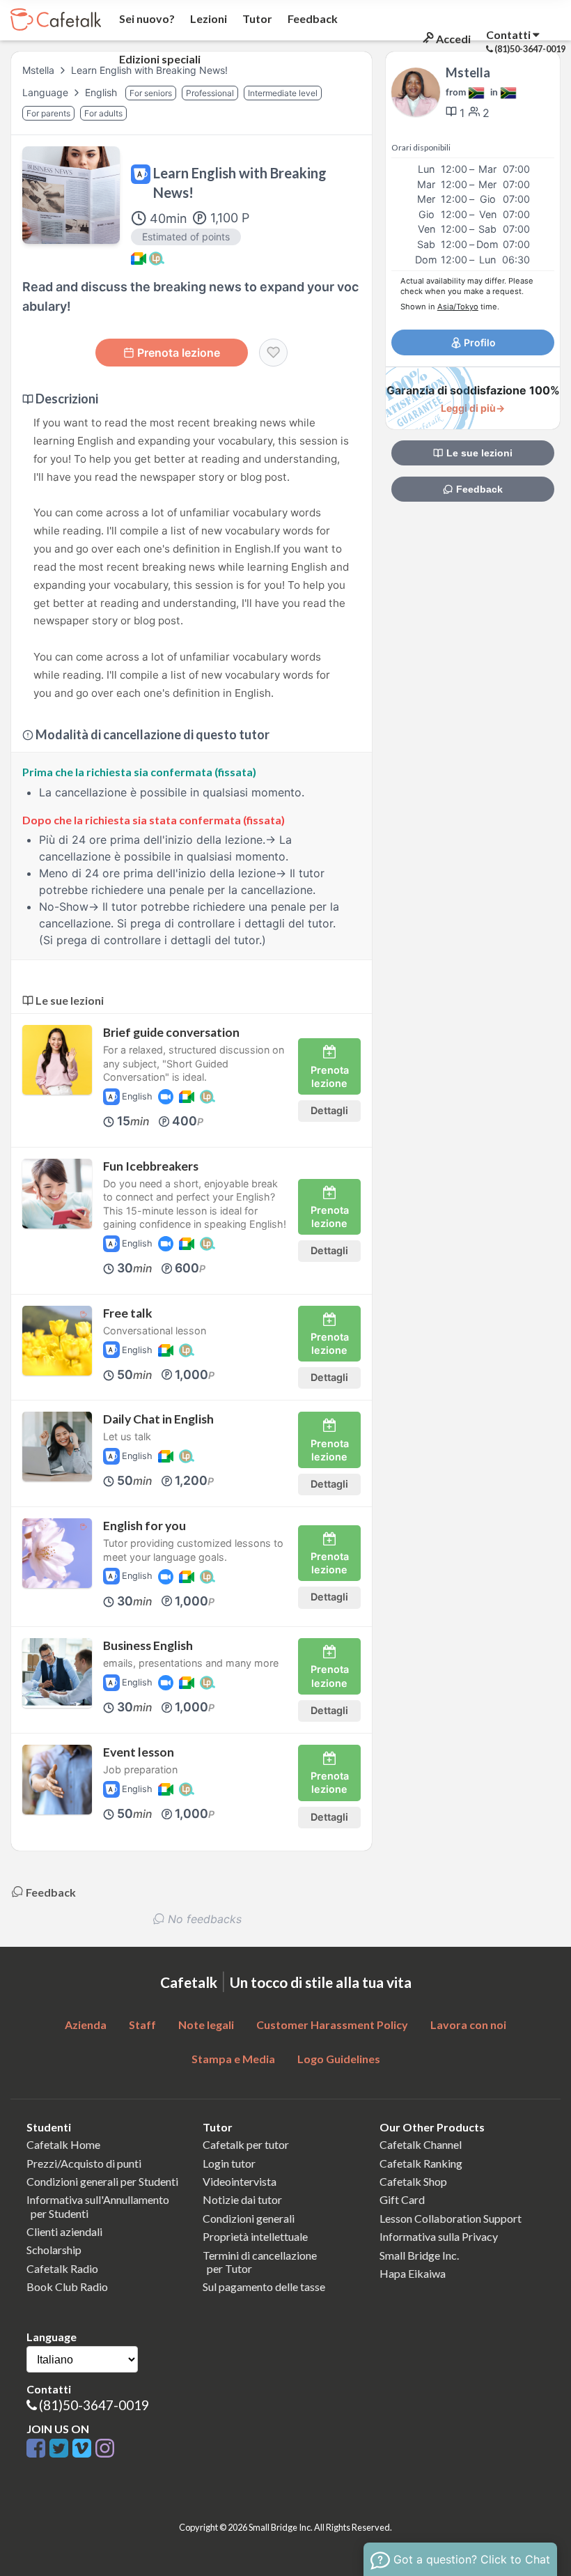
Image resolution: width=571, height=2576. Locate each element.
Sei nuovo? (146, 18)
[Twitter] (61, 2449)
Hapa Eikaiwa (413, 2273)
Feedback (312, 18)
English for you (144, 1526)
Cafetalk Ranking (421, 2163)
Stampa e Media (233, 2059)
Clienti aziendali (64, 2231)
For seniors (151, 93)
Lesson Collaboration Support (451, 2218)
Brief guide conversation (171, 1032)
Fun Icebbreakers (151, 1166)
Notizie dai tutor (242, 2199)
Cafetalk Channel (421, 2144)
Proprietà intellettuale (255, 2236)
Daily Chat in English (158, 1419)
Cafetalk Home (63, 2144)
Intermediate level (283, 93)
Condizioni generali (249, 2218)
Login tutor (229, 2163)
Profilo (479, 342)
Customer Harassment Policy (332, 2024)
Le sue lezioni (478, 453)
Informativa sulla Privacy (439, 2236)
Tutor (256, 18)
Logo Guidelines (339, 2059)
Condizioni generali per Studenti (102, 2181)
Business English (148, 1645)
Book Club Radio (67, 2286)
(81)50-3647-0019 (94, 2405)
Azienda (86, 2024)
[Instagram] (105, 2449)
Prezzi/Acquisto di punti (84, 2163)
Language (47, 92)
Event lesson (139, 1752)
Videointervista (240, 2181)
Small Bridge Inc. (419, 2255)
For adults (103, 113)
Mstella (38, 70)
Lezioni (208, 18)
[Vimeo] (84, 2449)
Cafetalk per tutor (246, 2144)
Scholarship (54, 2250)
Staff (142, 2024)
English (102, 92)
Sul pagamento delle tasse (264, 2286)
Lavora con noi (468, 2024)
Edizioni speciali (159, 59)
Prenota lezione (179, 353)
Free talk (128, 1313)
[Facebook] (38, 2449)
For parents (48, 113)
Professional (210, 93)
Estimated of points (186, 237)
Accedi (452, 39)
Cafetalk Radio (62, 2268)
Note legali (206, 2024)
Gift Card (402, 2199)
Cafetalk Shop (413, 2181)
